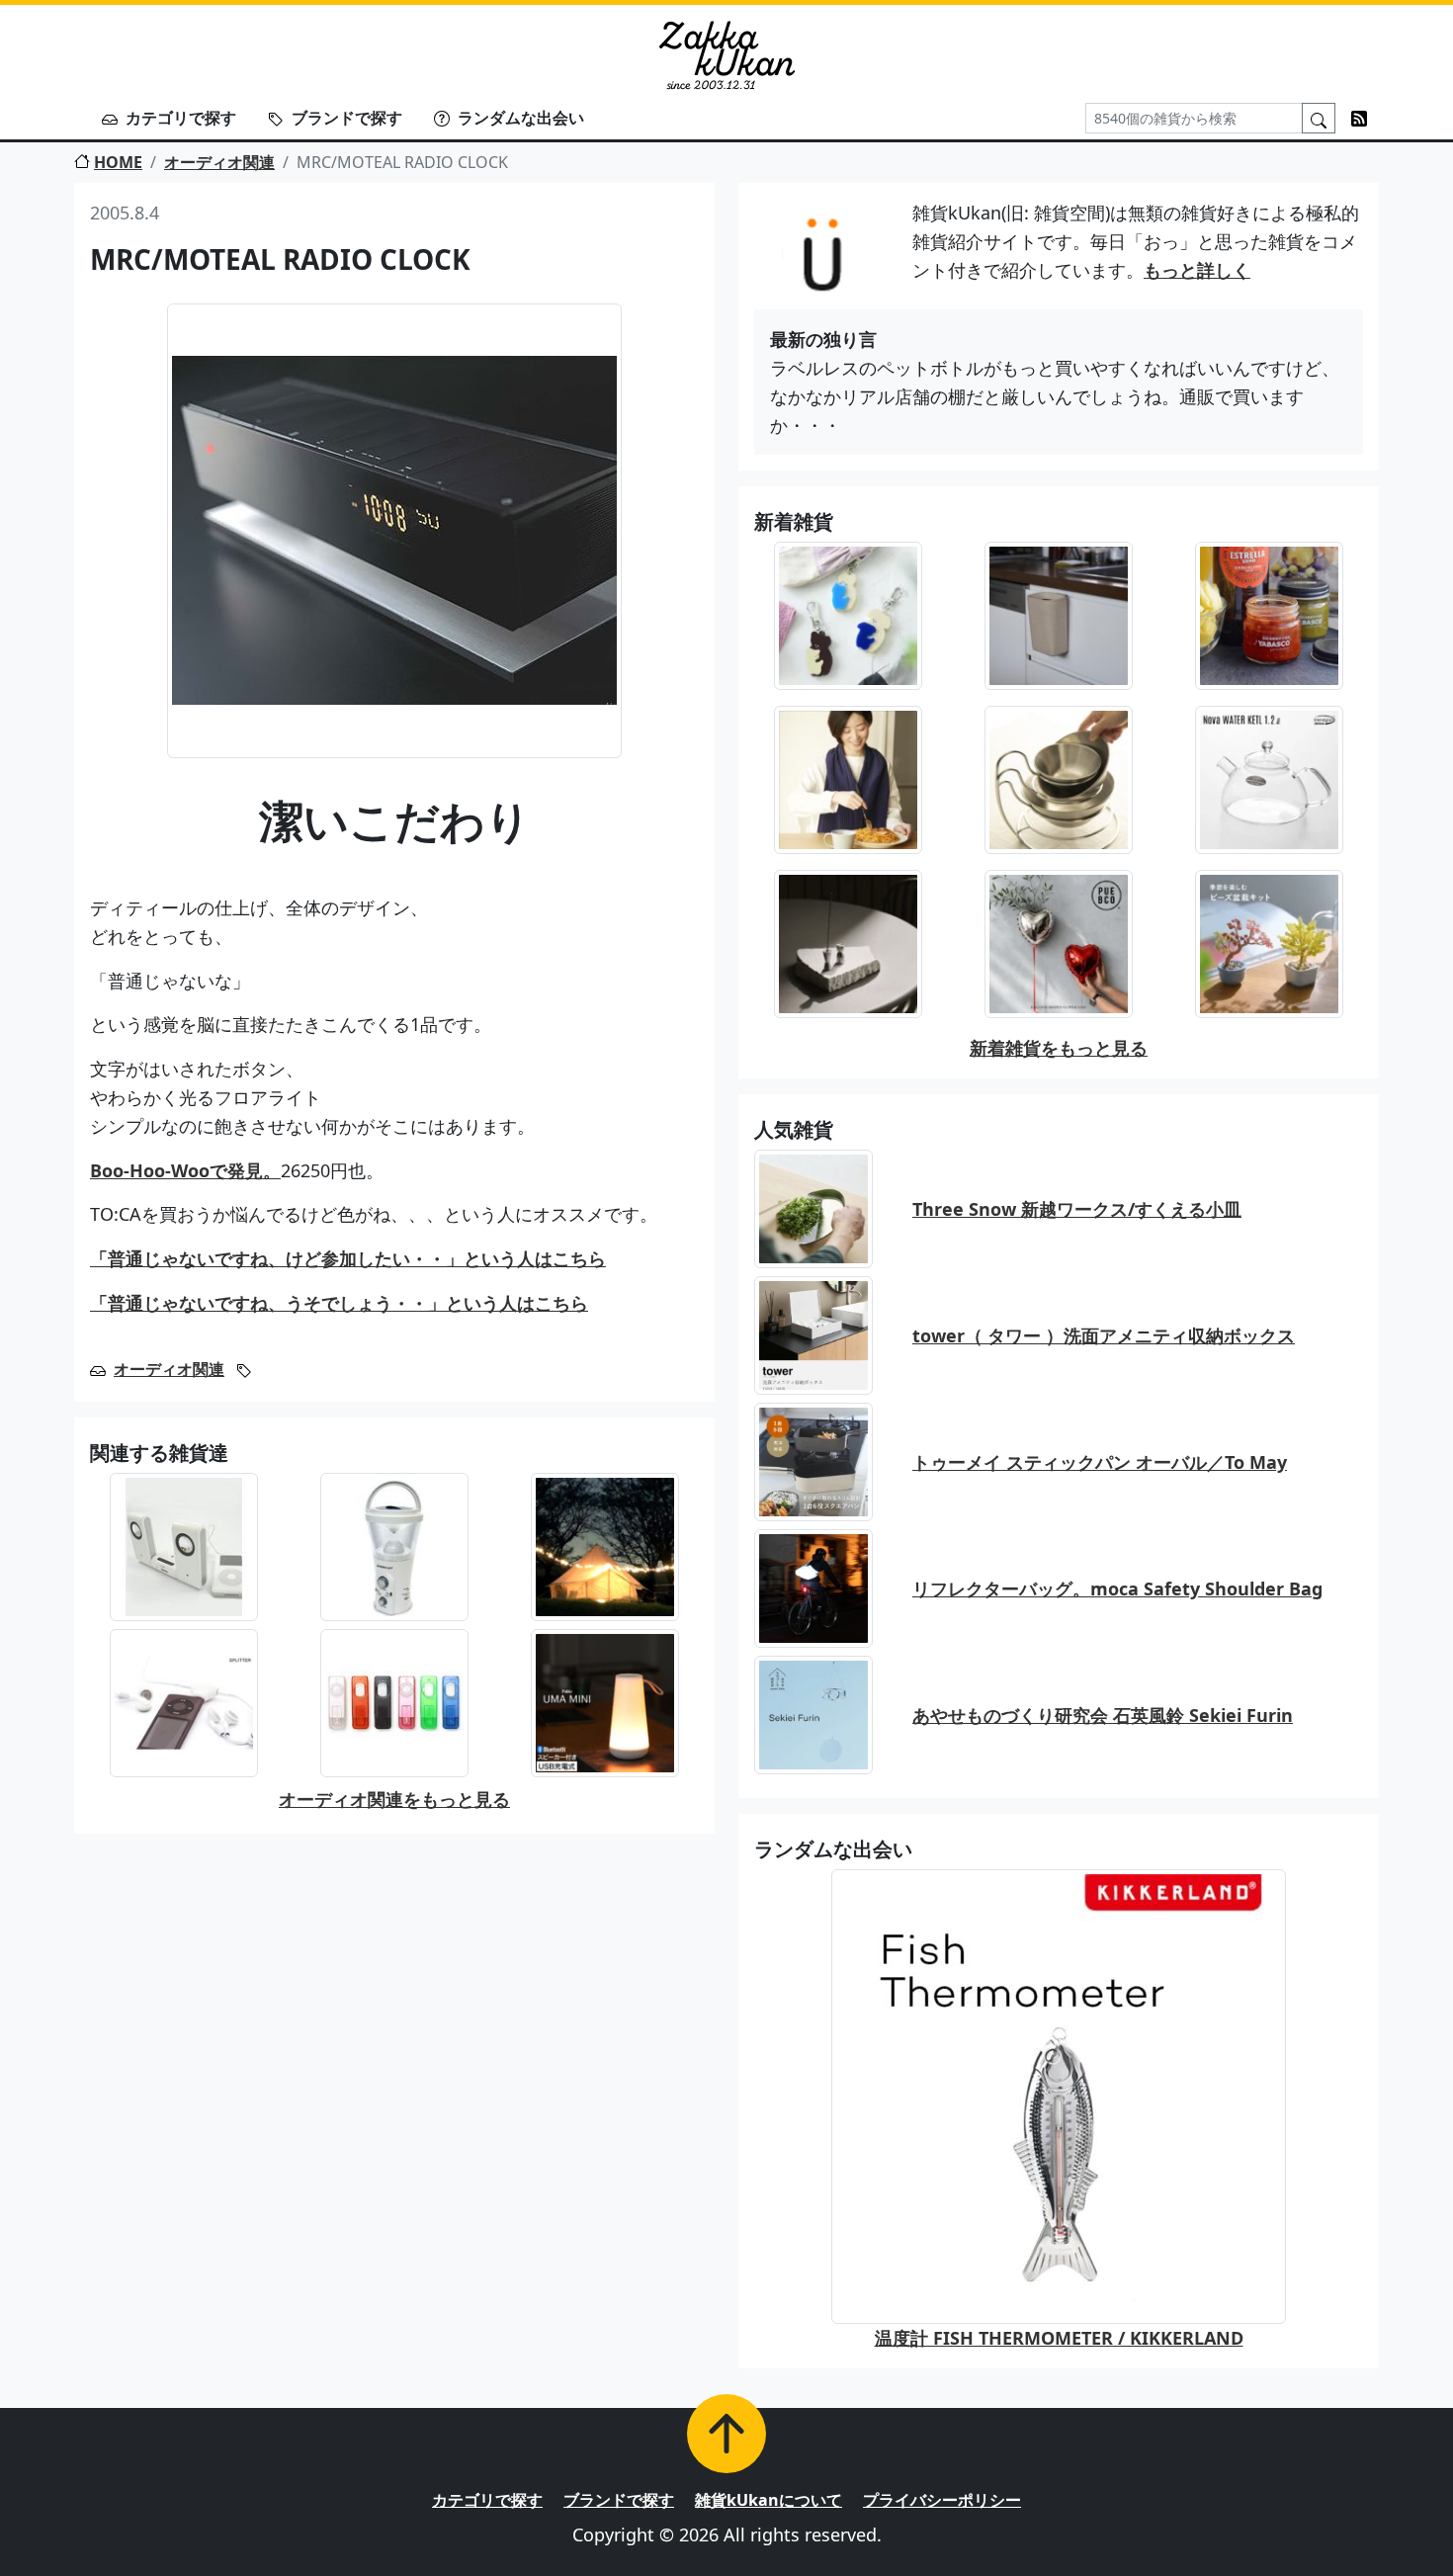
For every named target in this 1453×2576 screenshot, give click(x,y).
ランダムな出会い (521, 118)
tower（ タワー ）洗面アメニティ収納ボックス (1104, 1335)
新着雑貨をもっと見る (1059, 1048)
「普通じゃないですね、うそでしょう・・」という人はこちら (339, 1303)
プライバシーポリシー (942, 2500)
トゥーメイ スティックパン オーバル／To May (1100, 1462)
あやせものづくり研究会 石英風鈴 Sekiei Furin (1103, 1715)
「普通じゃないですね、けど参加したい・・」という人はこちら (348, 1258)
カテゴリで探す (181, 118)
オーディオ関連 (219, 162)
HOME (118, 162)
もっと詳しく (1197, 270)
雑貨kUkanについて (769, 2500)
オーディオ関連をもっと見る (394, 1799)
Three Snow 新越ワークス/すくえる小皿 (1077, 1209)
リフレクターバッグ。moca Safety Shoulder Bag (1117, 1589)
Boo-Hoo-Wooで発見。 (185, 1170)
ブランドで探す (347, 118)
